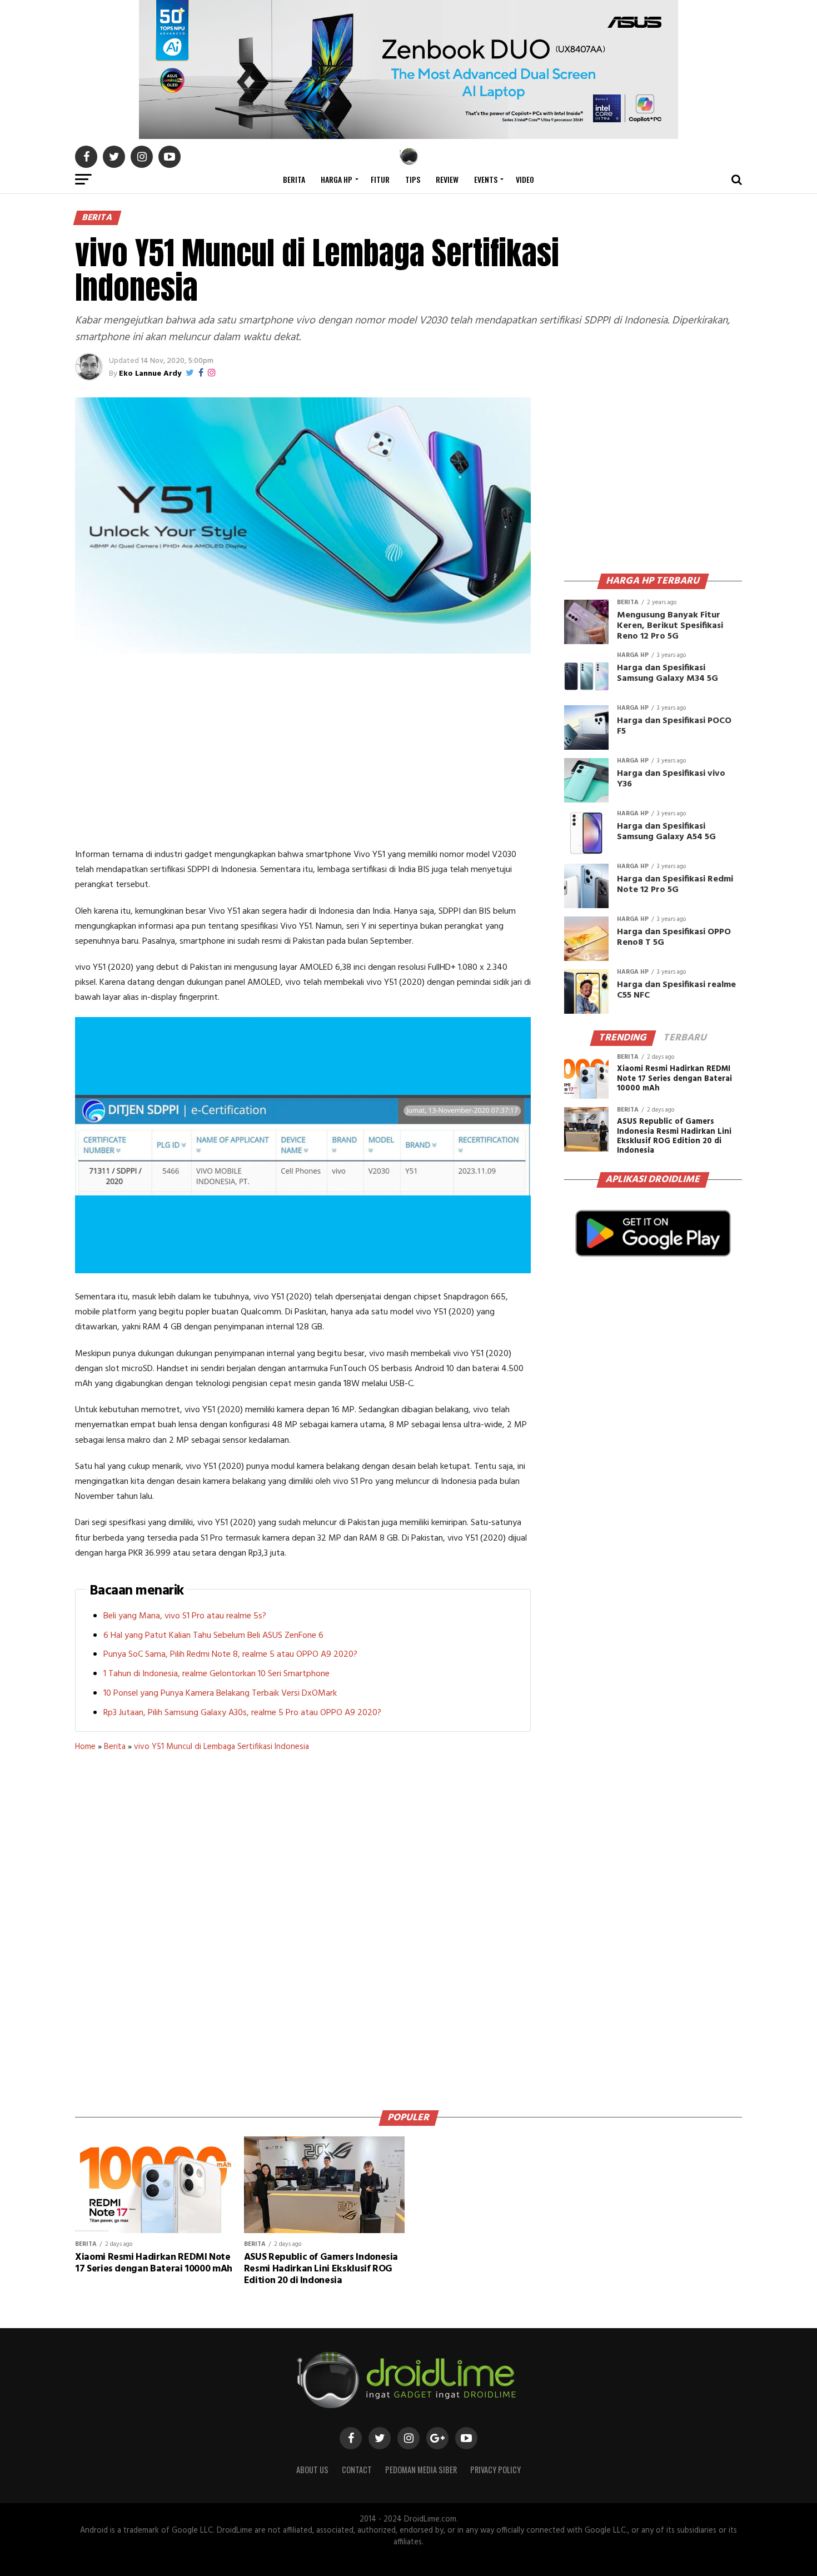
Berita (294, 179)
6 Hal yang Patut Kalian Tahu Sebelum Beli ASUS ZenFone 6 (213, 1636)
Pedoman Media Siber (421, 2470)
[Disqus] (303, 1927)
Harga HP (337, 179)
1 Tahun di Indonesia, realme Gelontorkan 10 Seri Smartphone (216, 1674)
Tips (413, 179)
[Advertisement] (303, 753)
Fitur (380, 179)
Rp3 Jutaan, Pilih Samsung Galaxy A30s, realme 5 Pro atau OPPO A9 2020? (242, 1713)
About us (312, 2470)
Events (486, 179)
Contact (357, 2470)
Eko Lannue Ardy (150, 374)
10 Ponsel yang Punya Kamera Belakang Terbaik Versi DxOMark (220, 1693)
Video (525, 179)
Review (447, 179)
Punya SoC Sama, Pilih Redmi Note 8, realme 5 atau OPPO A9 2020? (230, 1655)
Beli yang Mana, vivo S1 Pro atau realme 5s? (185, 1616)
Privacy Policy (495, 2470)
